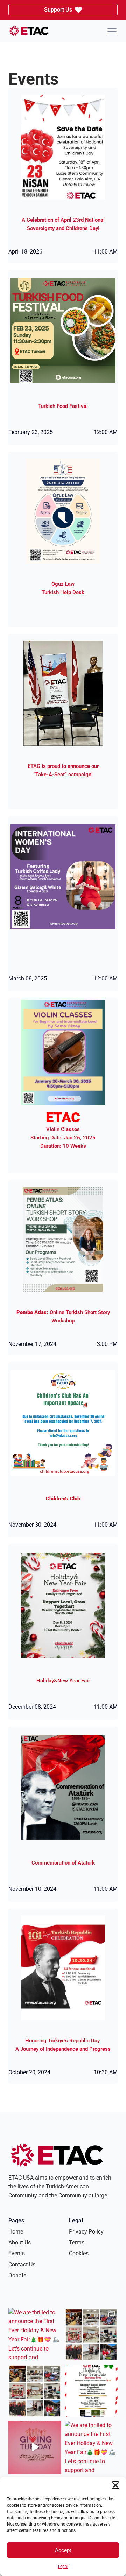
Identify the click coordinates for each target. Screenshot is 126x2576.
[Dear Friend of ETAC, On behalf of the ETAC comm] (91, 2335)
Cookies (79, 2253)
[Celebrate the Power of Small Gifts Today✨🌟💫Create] (35, 2447)
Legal (63, 2567)
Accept (63, 2550)
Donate (17, 2275)
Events (17, 2253)
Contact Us (22, 2265)
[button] (115, 2485)
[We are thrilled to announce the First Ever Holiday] (35, 2335)
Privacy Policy (86, 2232)
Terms (77, 2242)
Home (16, 2232)
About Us (20, 2242)
